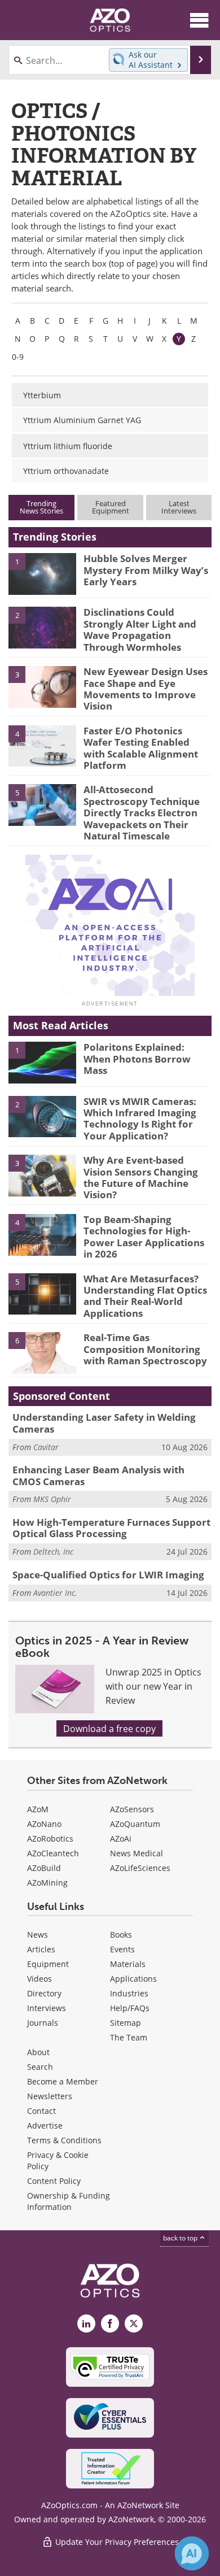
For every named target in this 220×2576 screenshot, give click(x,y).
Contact (41, 2111)
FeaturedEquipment (111, 507)
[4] (42, 745)
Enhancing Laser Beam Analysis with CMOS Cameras (98, 1475)
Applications (133, 1979)
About (38, 2052)
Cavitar (46, 1447)
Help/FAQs (130, 2008)
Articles (41, 1949)
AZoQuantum (135, 1824)
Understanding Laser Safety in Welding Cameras (104, 1423)
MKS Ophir (52, 1499)
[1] (42, 573)
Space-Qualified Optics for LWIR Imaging (108, 1575)
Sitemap (126, 2023)
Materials (128, 1964)
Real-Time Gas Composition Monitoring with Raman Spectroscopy (145, 1349)
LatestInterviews (179, 507)
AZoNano (44, 1824)
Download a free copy (109, 1728)
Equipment (48, 1964)
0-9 (18, 357)
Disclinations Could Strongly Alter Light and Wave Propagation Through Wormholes (140, 629)
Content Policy (54, 2181)
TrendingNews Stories (41, 507)
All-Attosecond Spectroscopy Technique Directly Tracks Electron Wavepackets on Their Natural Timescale (142, 813)
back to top (181, 2238)
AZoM (38, 1809)
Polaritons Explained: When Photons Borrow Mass (137, 1059)
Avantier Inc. (55, 1593)
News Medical (137, 1853)
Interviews (47, 2008)
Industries (129, 1993)
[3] (42, 686)
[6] (42, 1352)
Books (121, 1935)
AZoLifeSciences (140, 1868)
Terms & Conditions (64, 2140)
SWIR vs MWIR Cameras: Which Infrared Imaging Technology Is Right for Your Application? (140, 1119)
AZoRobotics (50, 1839)
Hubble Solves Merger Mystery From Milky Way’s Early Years (146, 570)
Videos (39, 1979)
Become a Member (63, 2081)
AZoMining (47, 1883)
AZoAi (121, 1839)
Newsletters (50, 2096)
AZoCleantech (53, 1853)
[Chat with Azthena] (192, 2553)
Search (40, 2067)
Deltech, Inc (53, 1552)
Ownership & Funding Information (69, 2201)
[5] (42, 804)
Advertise (45, 2125)
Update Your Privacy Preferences (116, 2542)
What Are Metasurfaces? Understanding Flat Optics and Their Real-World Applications (145, 1296)
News (38, 1935)
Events (122, 1949)
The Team (129, 2037)
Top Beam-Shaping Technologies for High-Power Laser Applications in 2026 (144, 1237)
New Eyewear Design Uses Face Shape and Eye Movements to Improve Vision (146, 689)
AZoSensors (132, 1809)
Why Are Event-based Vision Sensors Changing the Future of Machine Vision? (141, 1177)
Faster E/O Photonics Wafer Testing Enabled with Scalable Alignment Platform (141, 748)
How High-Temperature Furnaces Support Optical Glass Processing (111, 1528)
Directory (44, 1993)
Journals (43, 2023)
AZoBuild (44, 1868)
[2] (42, 627)
